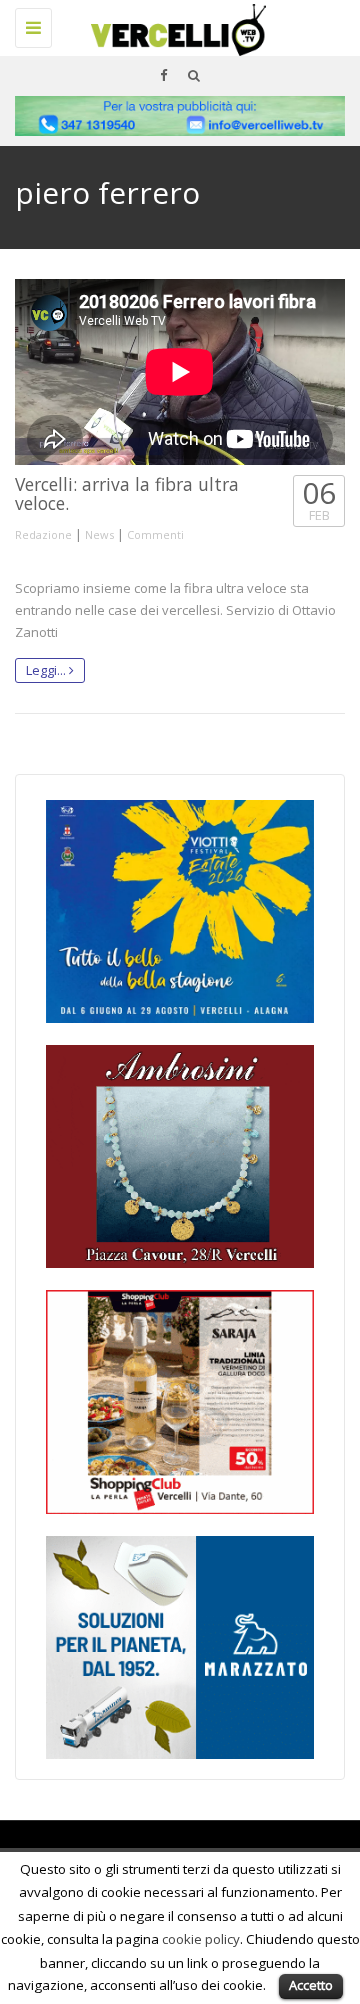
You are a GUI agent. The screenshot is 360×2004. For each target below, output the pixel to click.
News (99, 534)
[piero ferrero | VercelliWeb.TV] (175, 25)
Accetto (311, 1985)
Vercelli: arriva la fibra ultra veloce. (127, 493)
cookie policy (201, 1939)
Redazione (43, 534)
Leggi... (47, 670)
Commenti (155, 534)
